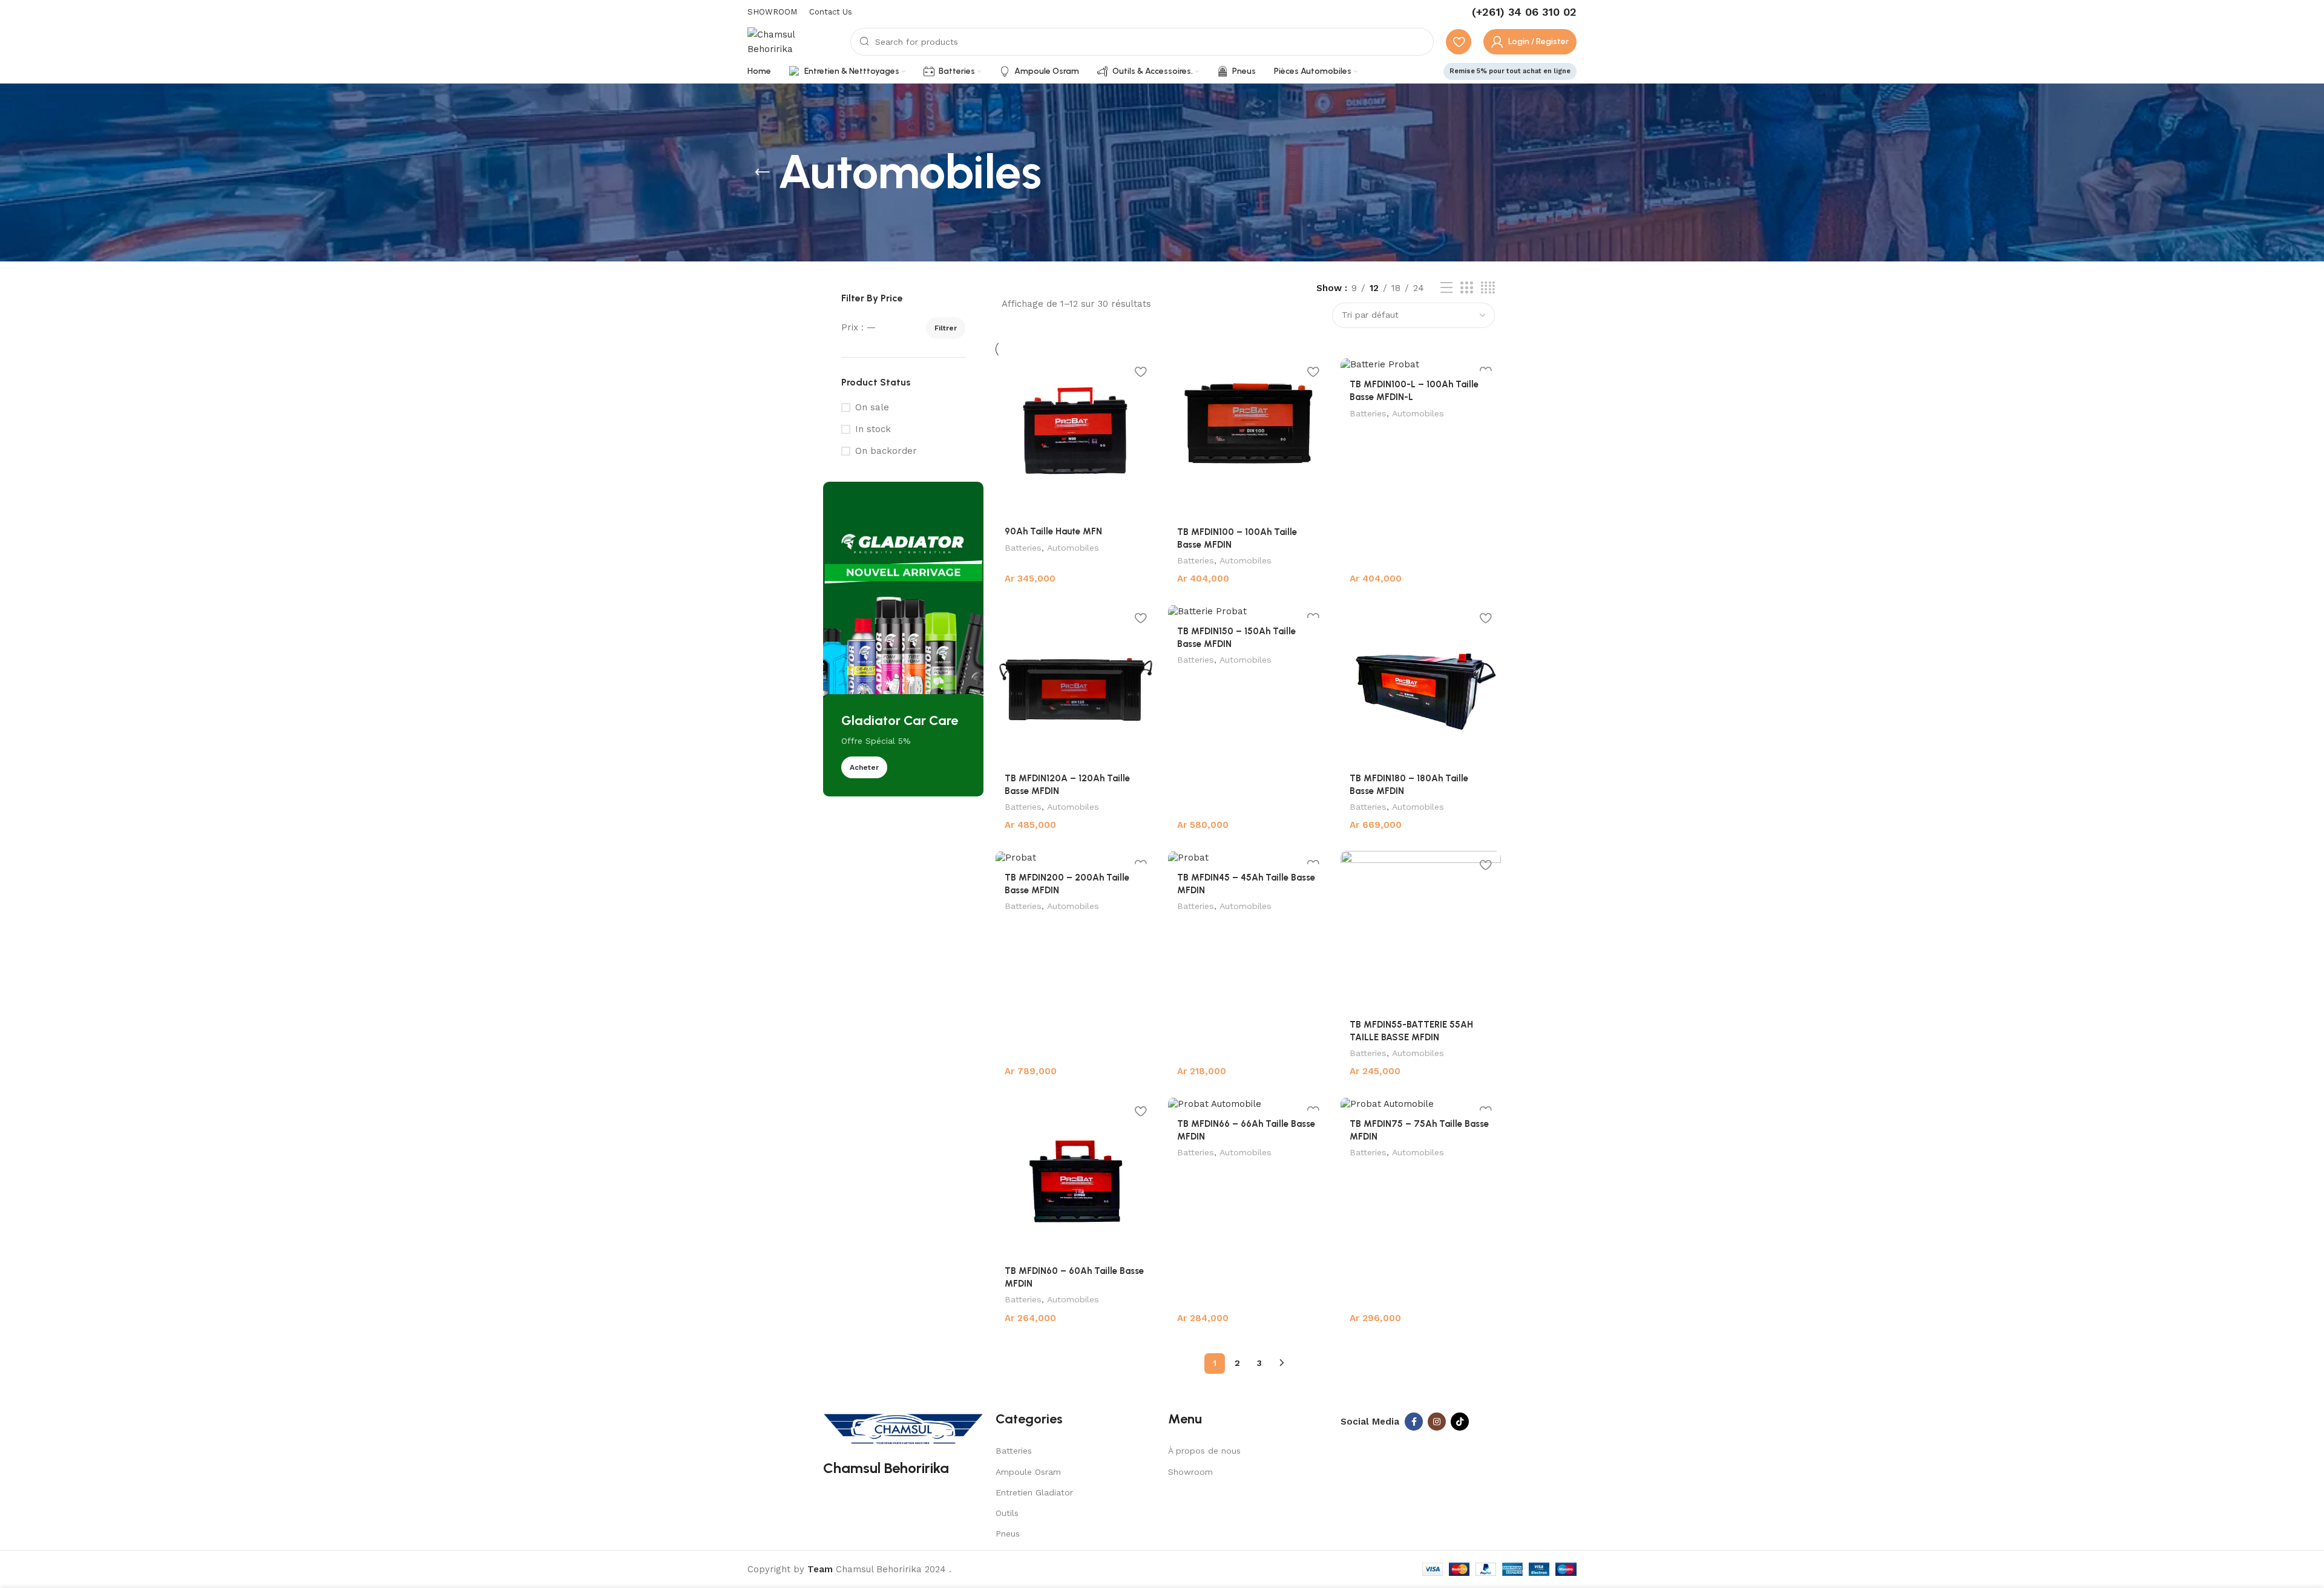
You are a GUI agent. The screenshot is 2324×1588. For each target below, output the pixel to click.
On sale (872, 407)
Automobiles (1073, 548)
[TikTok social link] (1460, 1422)
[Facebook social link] (1414, 1422)
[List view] (1446, 288)
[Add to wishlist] (1141, 372)
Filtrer (946, 328)
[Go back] (763, 172)
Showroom (1190, 1472)
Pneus (1008, 1534)
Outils (1007, 1513)
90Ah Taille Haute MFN (1053, 531)
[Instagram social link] (1437, 1422)
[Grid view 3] (1466, 288)
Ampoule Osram (1028, 1472)
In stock (873, 429)
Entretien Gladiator (1034, 1492)
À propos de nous (1204, 1451)
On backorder (886, 451)
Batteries (1023, 548)
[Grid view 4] (1488, 288)
